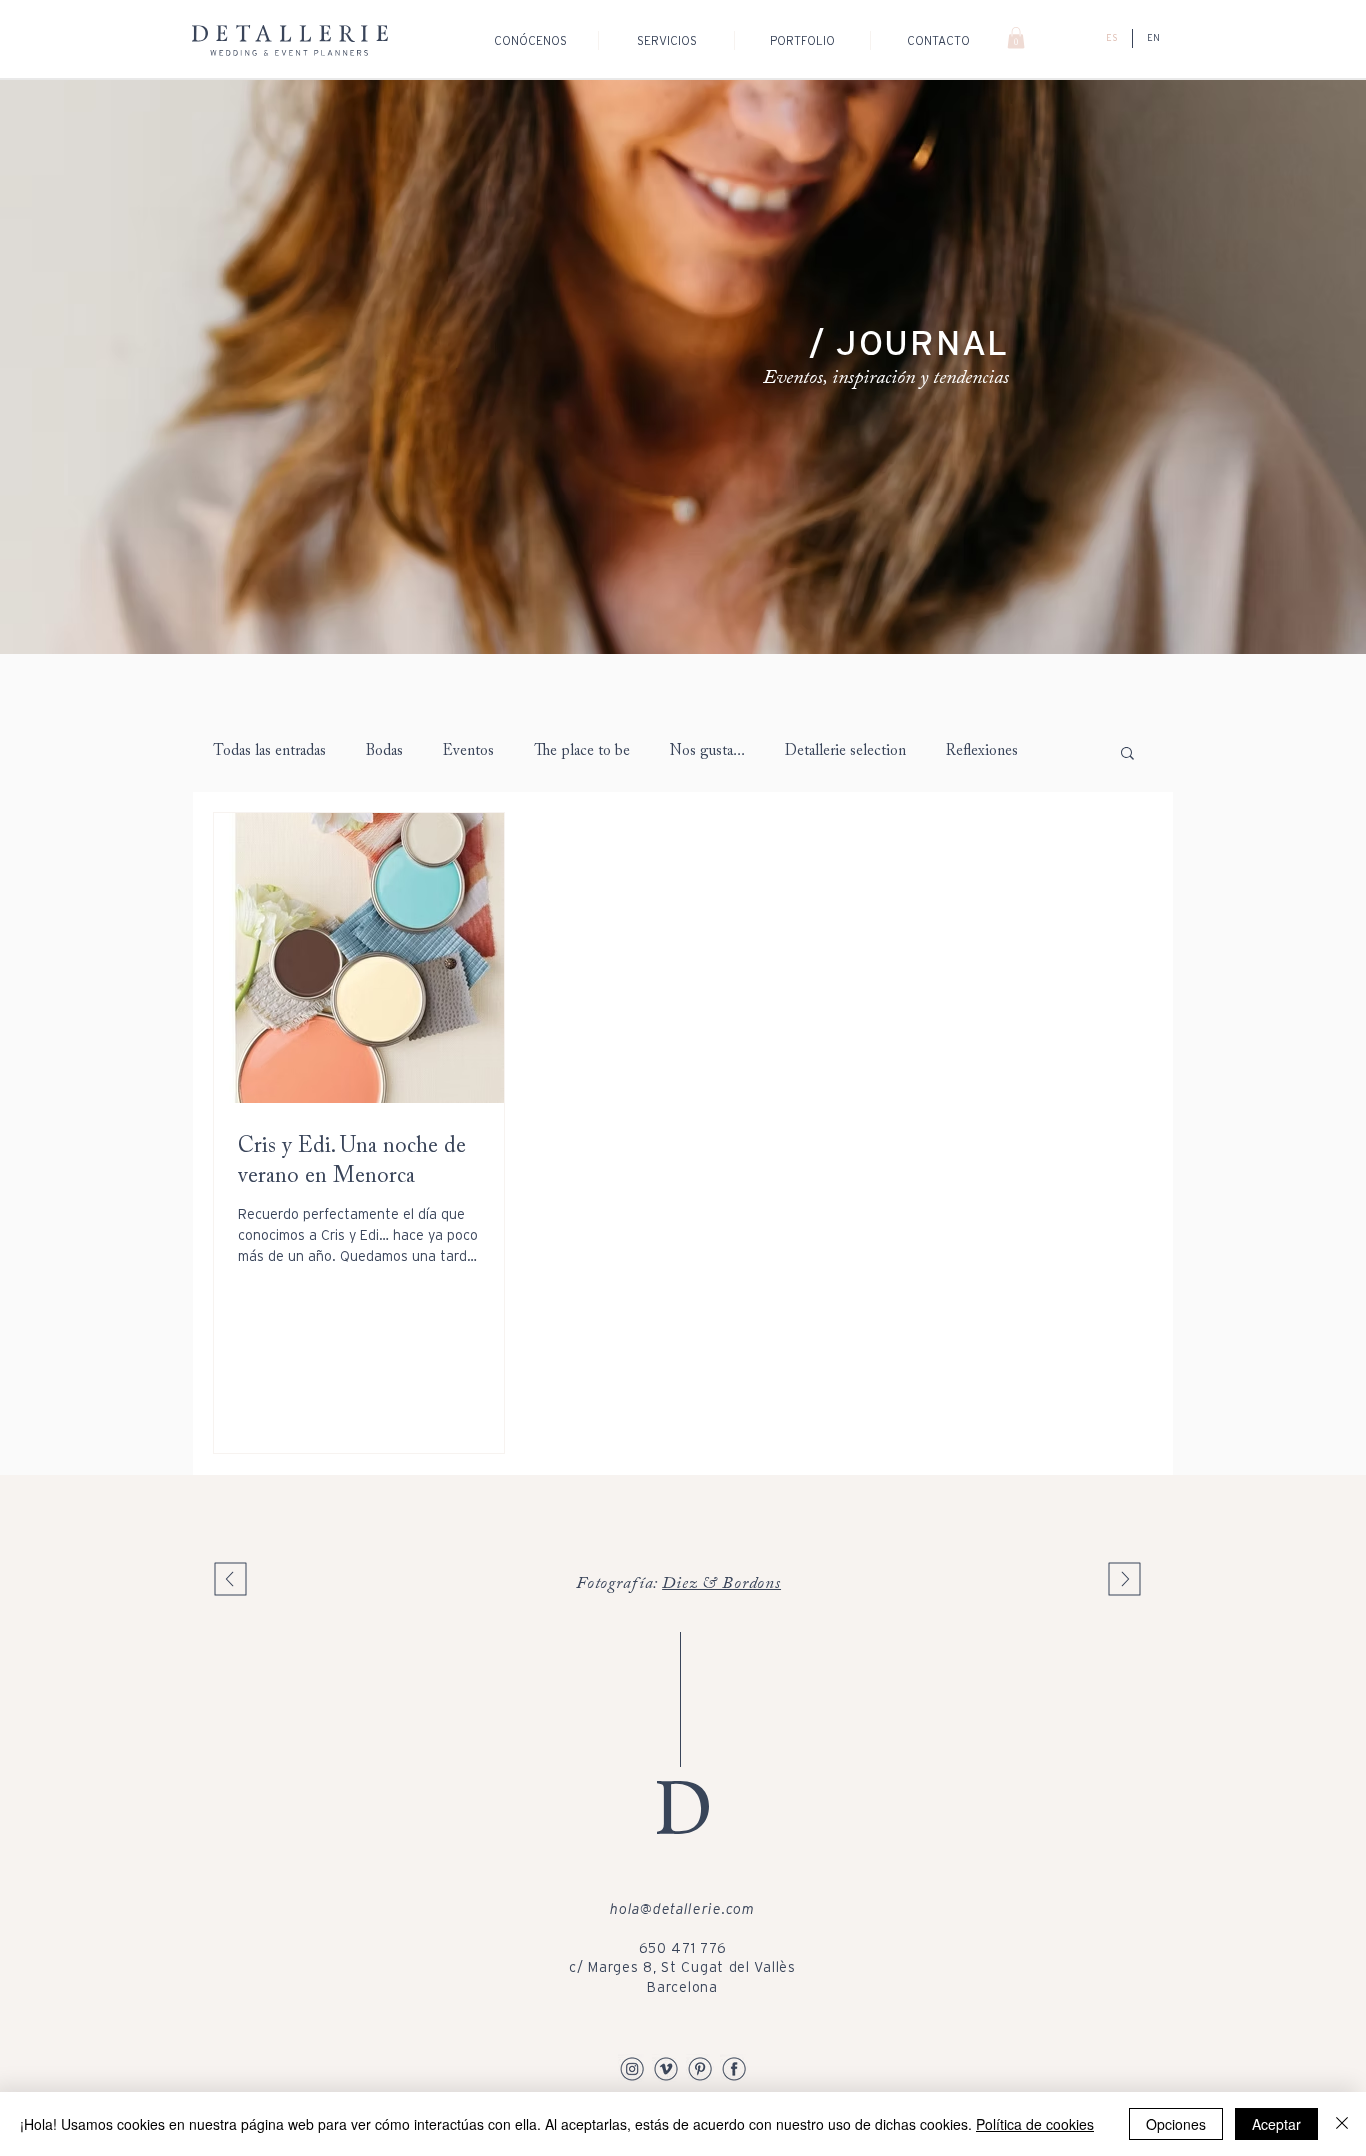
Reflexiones (982, 751)
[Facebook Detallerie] (734, 2068)
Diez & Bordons (721, 1584)
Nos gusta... (707, 751)
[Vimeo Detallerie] (666, 2068)
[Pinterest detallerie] (700, 2068)
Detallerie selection (845, 751)
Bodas (384, 751)
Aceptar (1276, 2124)
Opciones (1176, 2124)
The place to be (582, 751)
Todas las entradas (269, 751)
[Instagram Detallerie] (632, 2068)
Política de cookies (1035, 2124)
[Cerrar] (1342, 2124)
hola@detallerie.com (682, 1909)
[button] (1016, 38)
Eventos (468, 751)
